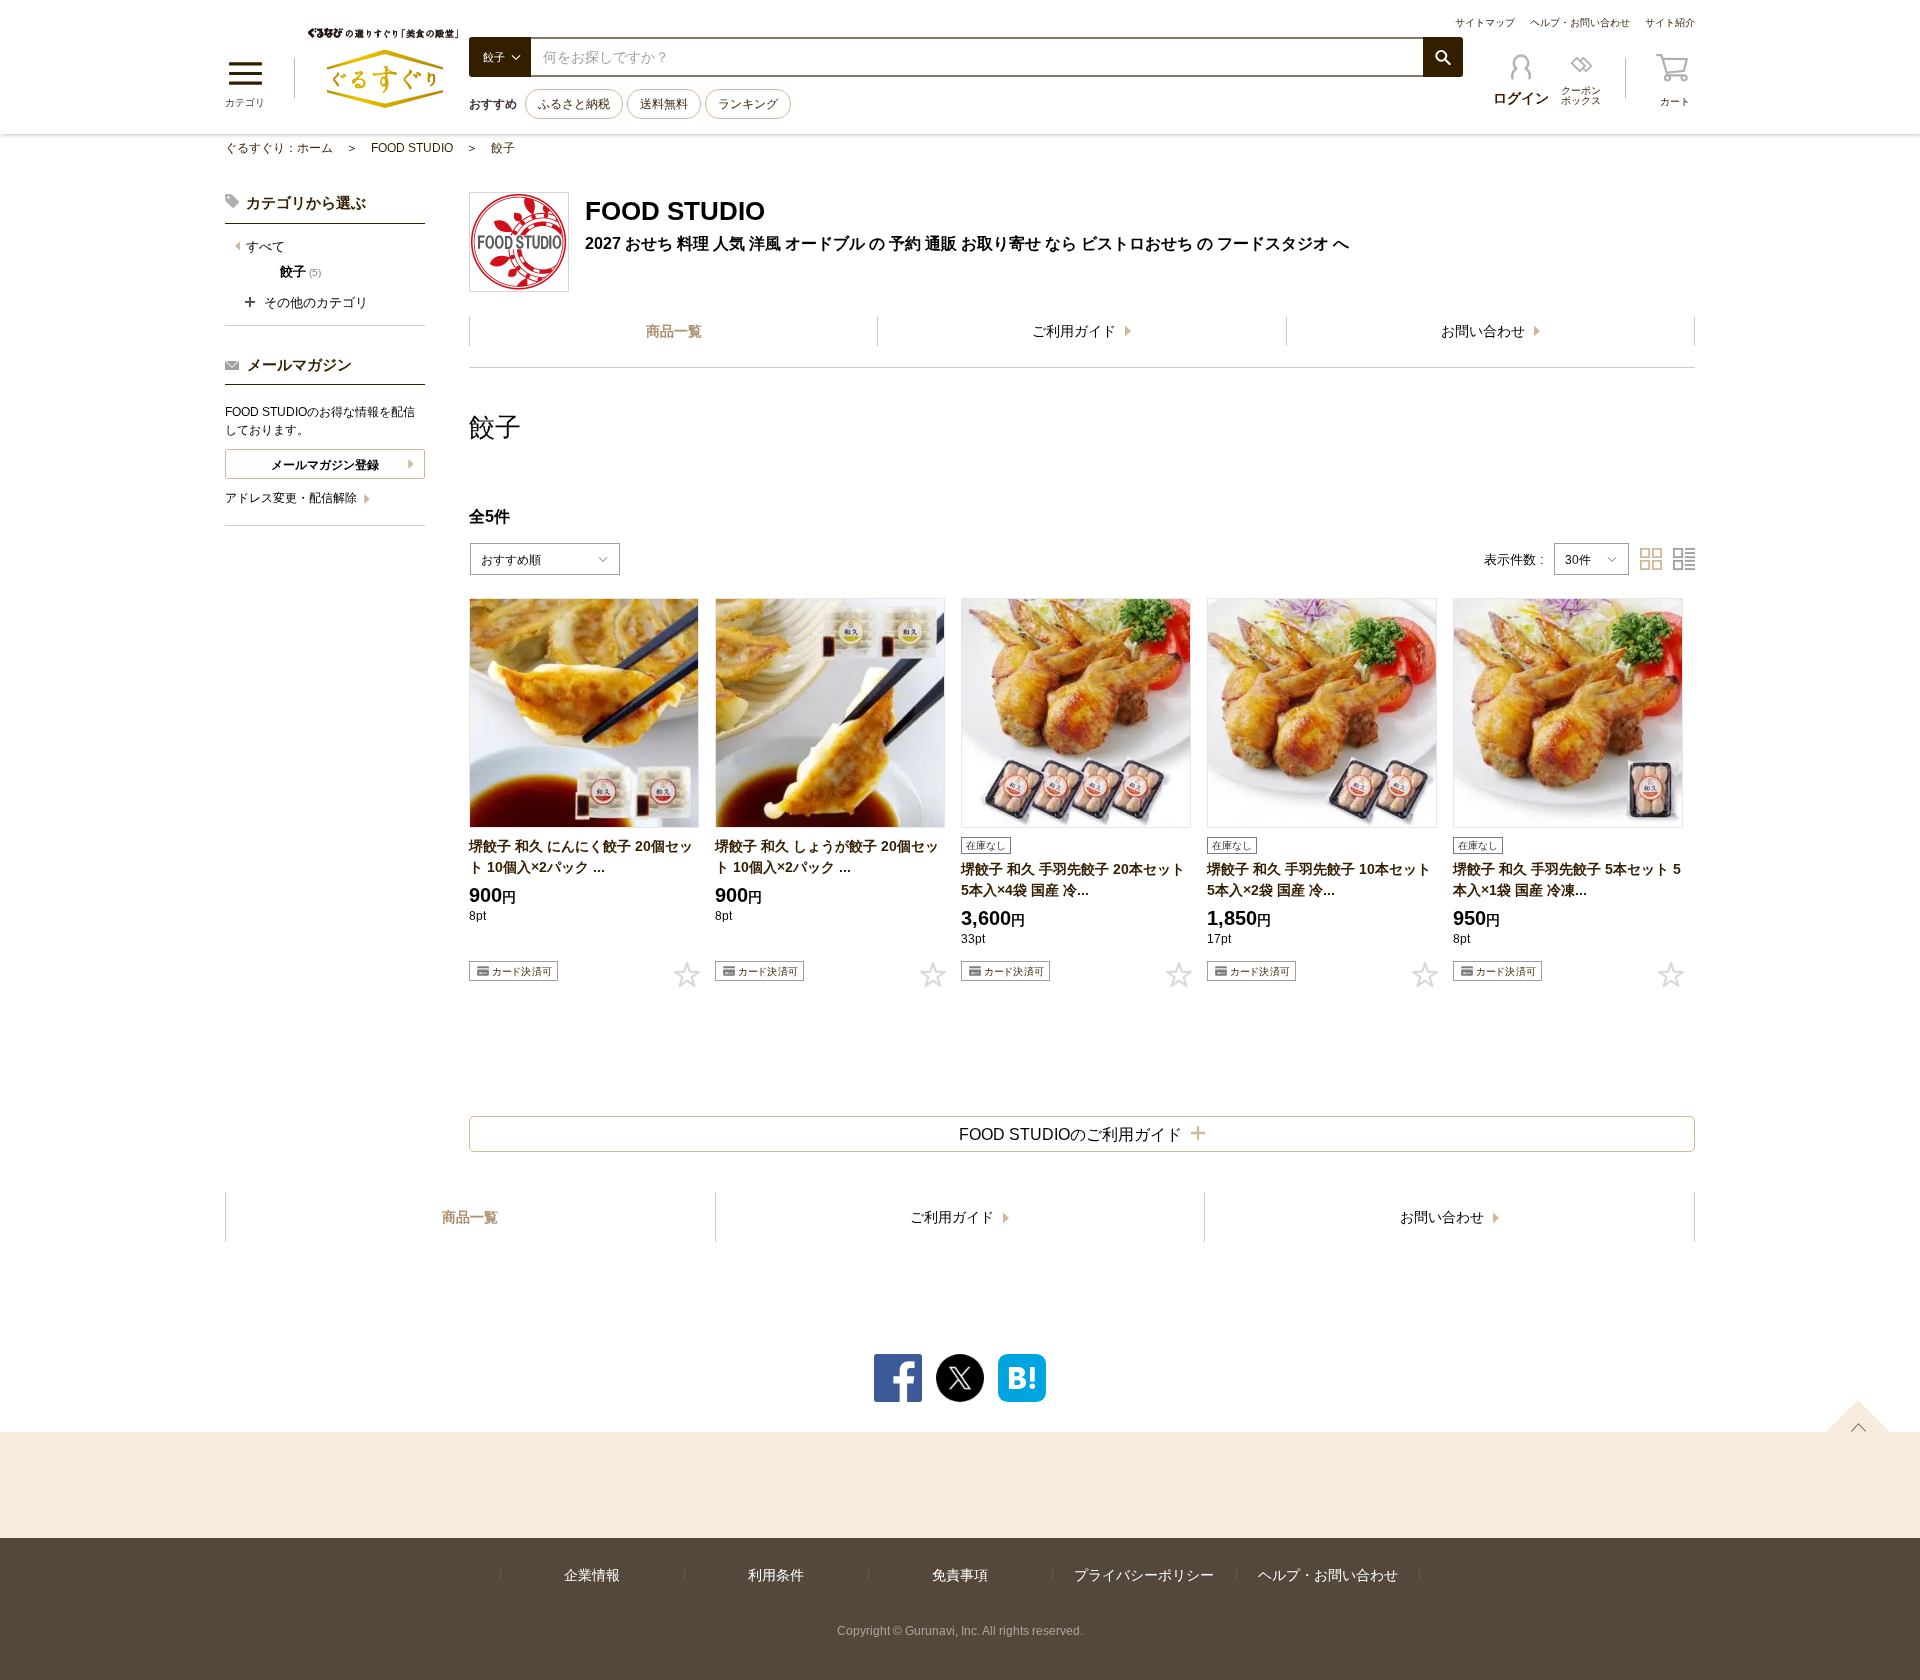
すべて (265, 246)
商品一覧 (674, 331)
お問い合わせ (1485, 331)
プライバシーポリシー (1144, 1575)
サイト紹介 (1670, 22)
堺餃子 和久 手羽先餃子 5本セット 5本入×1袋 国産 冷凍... (1567, 879)
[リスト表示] (1684, 559)
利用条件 (776, 1575)
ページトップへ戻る (1858, 1416)
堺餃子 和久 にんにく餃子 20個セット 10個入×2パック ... (581, 856)
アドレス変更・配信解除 (292, 498)
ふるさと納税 (574, 104)
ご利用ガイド (1076, 331)
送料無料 (664, 104)
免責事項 (960, 1575)
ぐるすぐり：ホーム (279, 148)
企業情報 (592, 1575)
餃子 (503, 148)
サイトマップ (1485, 22)
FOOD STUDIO (412, 148)
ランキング (748, 104)
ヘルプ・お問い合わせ (1580, 22)
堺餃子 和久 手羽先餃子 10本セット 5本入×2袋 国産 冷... (1319, 879)
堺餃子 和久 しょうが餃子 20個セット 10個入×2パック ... (827, 856)
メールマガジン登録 (325, 465)
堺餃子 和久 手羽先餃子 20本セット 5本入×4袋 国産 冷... (1073, 879)
